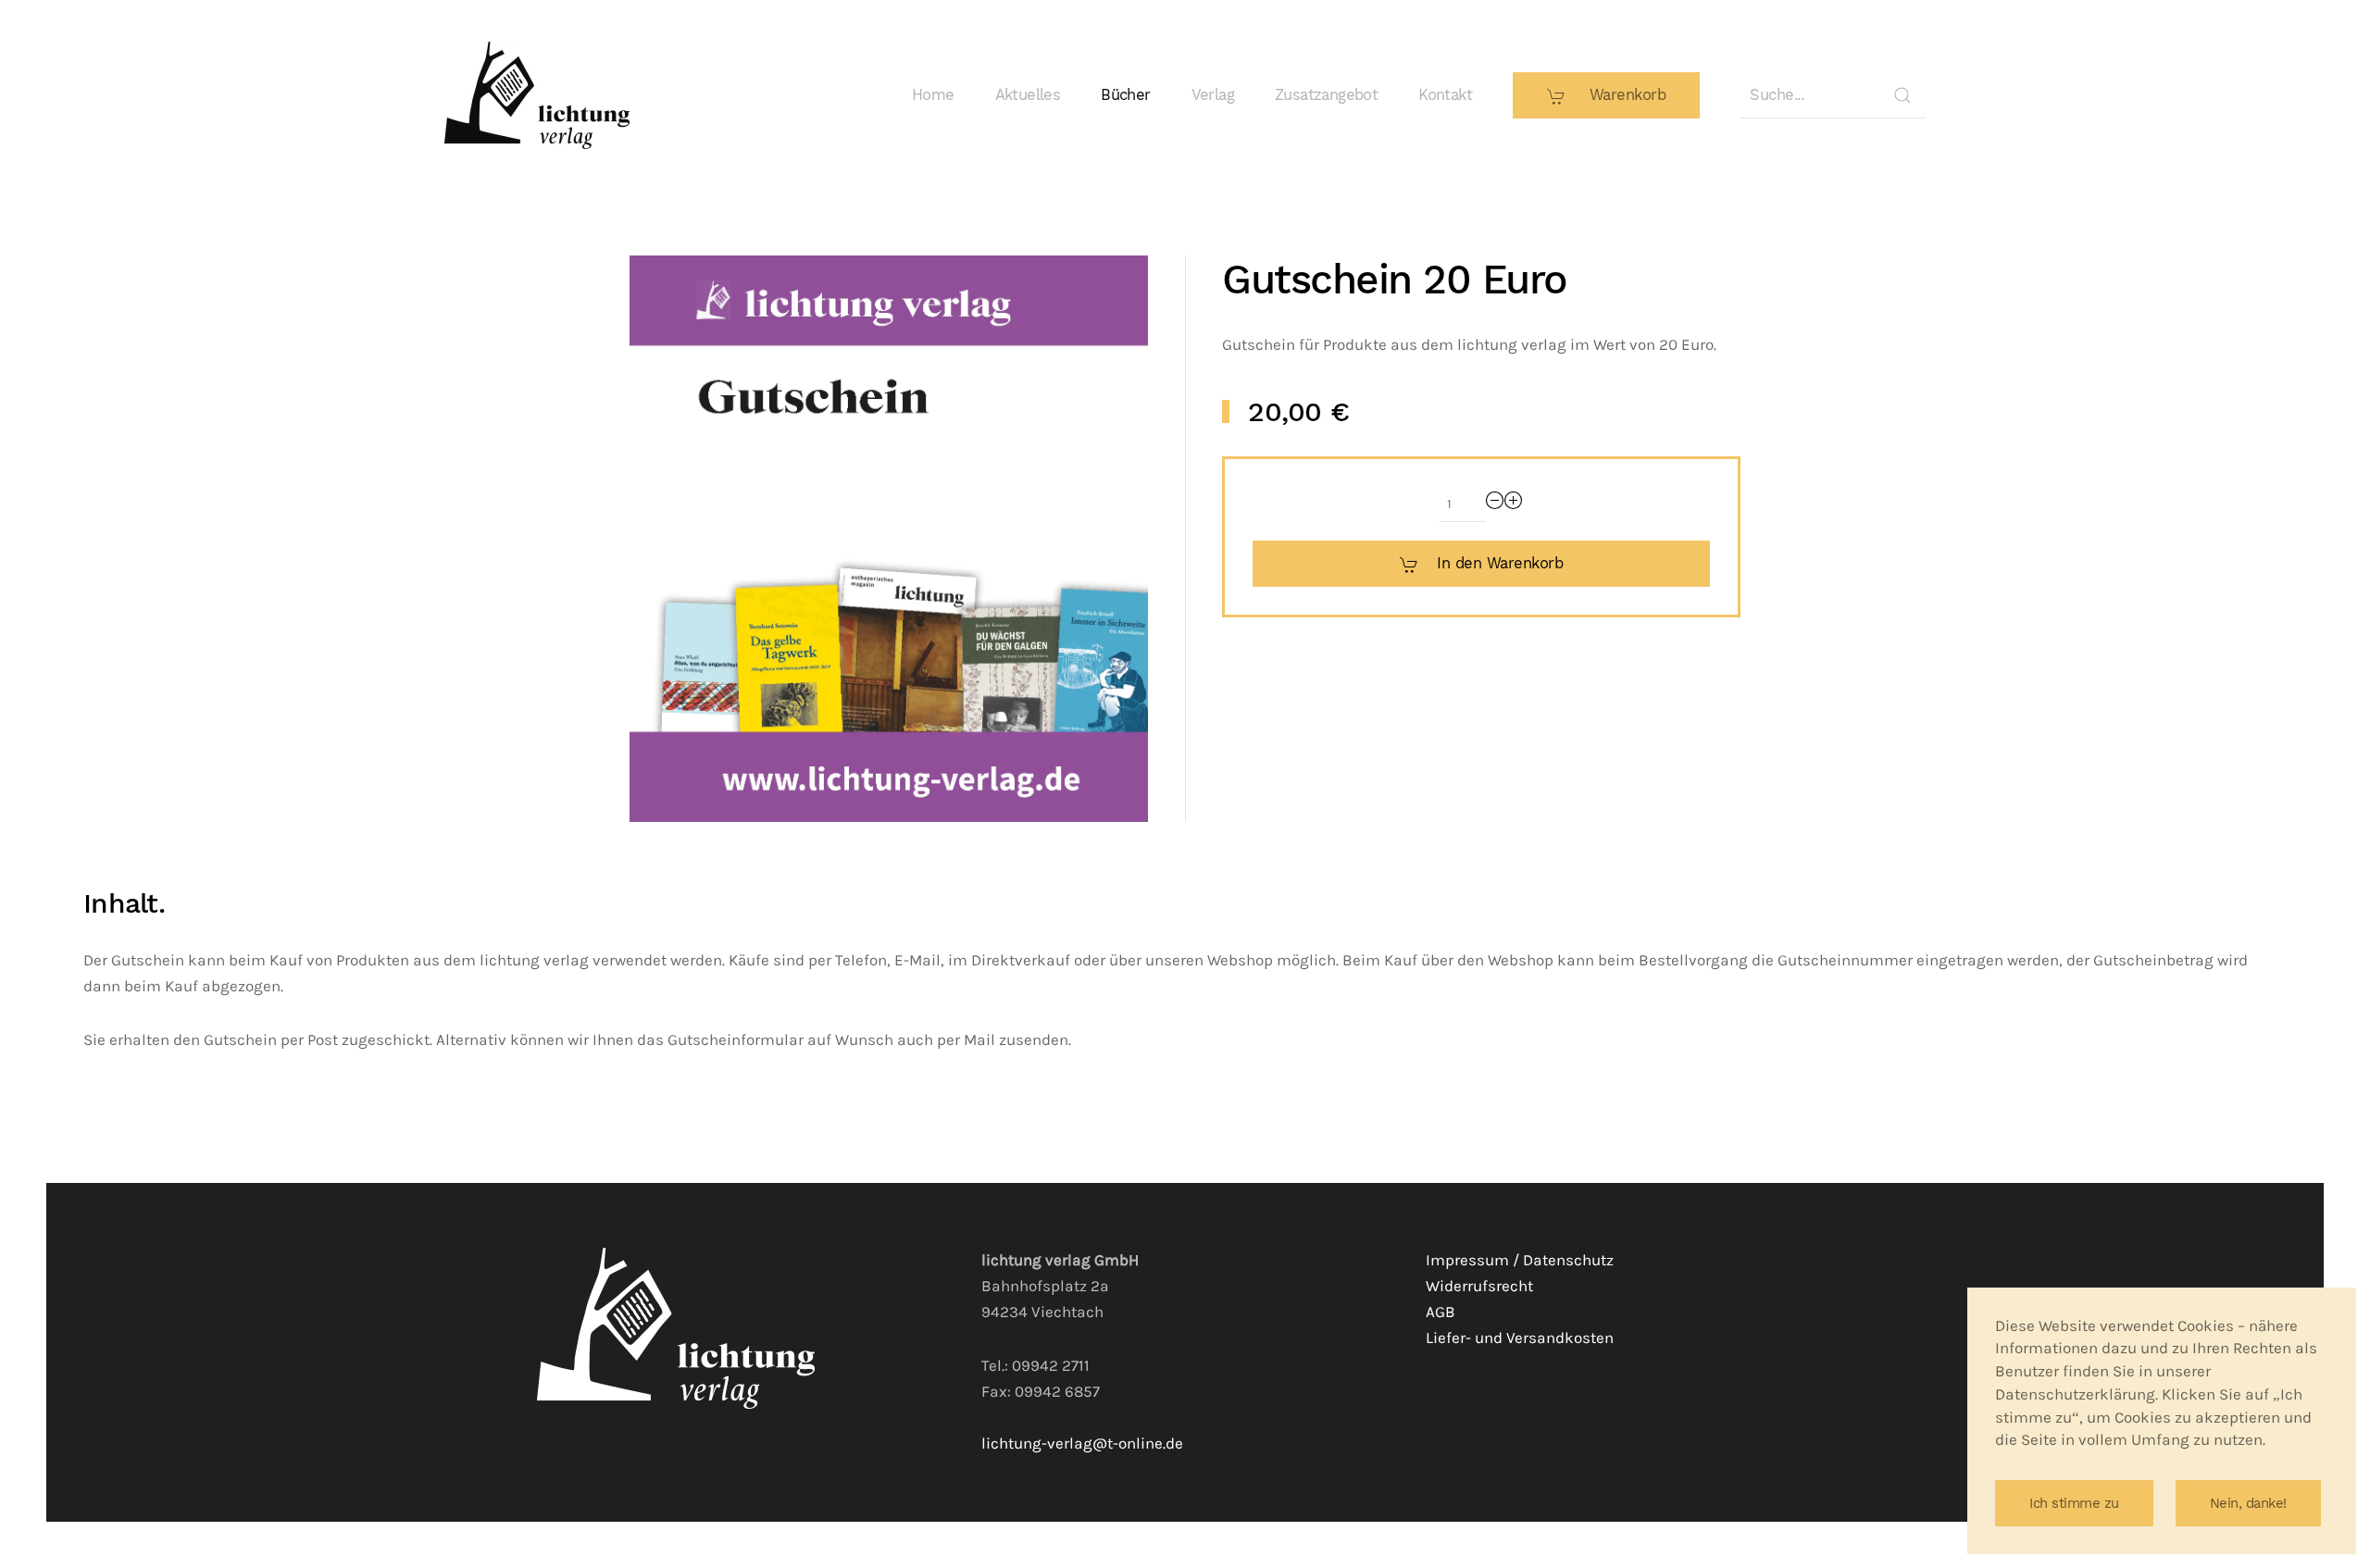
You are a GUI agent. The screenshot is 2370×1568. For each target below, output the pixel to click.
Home (933, 95)
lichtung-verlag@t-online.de (1082, 1444)
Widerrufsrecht (1479, 1286)
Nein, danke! (2248, 1503)
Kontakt (1445, 95)
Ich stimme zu (2074, 1503)
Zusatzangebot (1326, 95)
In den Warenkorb (1500, 563)
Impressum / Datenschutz (1520, 1260)
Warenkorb (1625, 95)
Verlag (1213, 95)
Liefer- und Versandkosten (1520, 1338)
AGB (1441, 1312)
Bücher (1125, 95)
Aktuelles (1028, 95)
